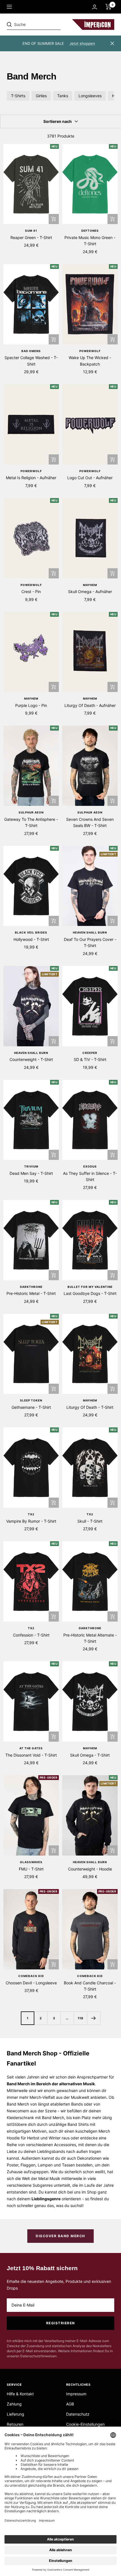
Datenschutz (78, 2414)
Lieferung (15, 2414)
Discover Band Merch (60, 2236)
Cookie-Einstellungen (85, 2424)
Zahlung (14, 2404)
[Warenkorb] (108, 7)
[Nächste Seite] (94, 2018)
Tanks (63, 96)
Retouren (15, 2424)
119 (80, 2018)
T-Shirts (18, 96)
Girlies (41, 96)
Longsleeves (90, 96)
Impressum (76, 2394)
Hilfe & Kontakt (20, 2394)
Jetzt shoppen (82, 43)
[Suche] (46, 25)
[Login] (95, 7)
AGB (70, 2404)
